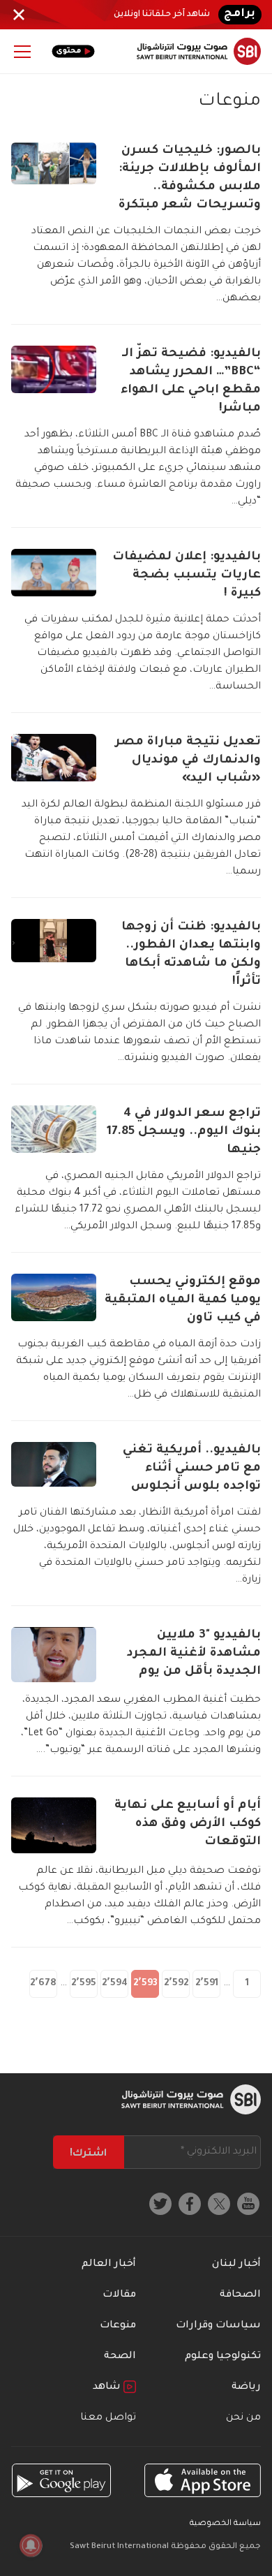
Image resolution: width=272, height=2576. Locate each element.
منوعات (118, 2326)
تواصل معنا (108, 2418)
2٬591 (207, 1983)
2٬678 (43, 1983)
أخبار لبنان (236, 2265)
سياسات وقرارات (218, 2326)
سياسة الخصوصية (225, 2524)
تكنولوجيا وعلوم (223, 2357)
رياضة (246, 2387)
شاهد (108, 2387)
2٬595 (84, 1983)
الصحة (120, 2357)
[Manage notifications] (31, 2545)
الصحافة (240, 2295)
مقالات (119, 2295)
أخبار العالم (109, 2265)
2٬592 (176, 1983)
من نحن (243, 2418)
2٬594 (115, 1983)
